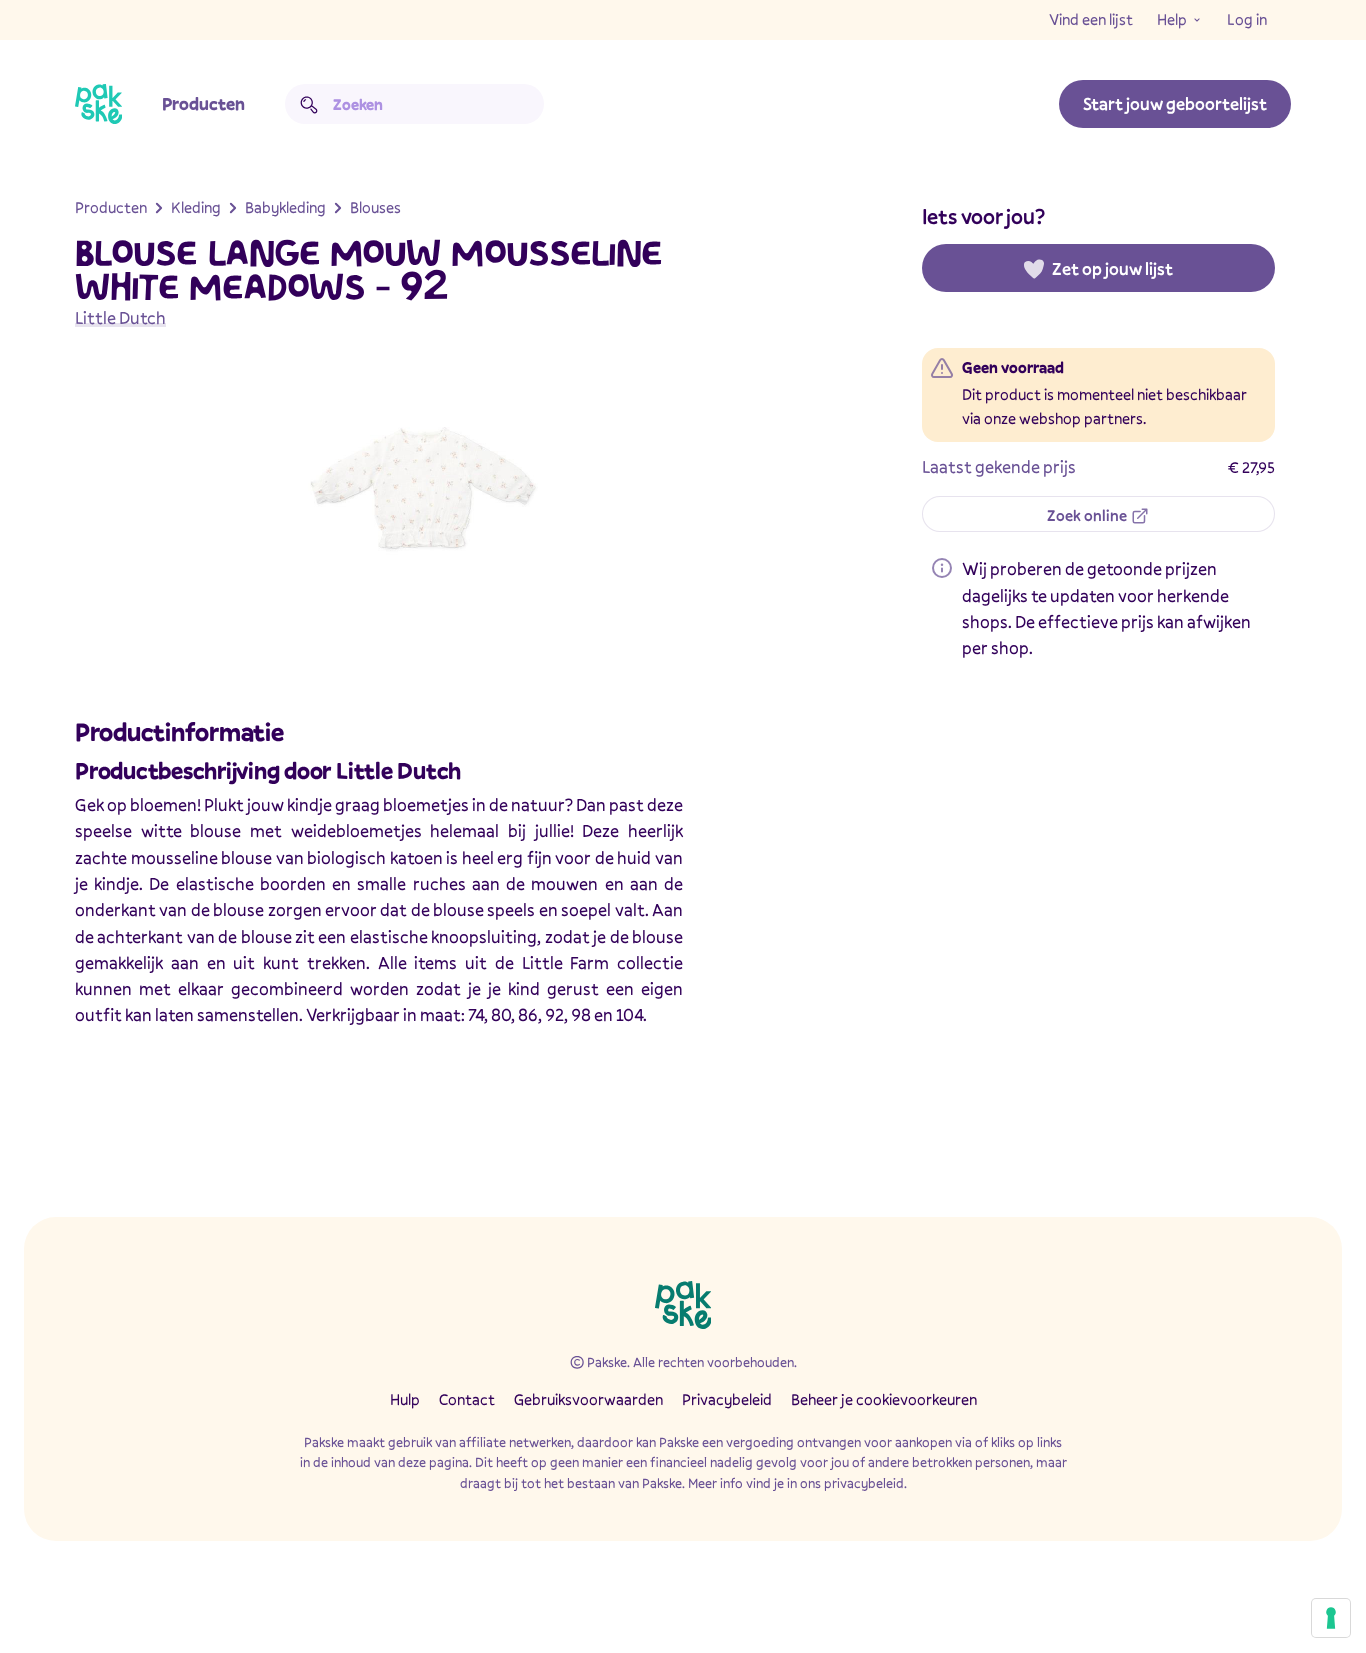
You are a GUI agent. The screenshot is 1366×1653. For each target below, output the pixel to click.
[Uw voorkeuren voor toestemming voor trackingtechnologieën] (1331, 1618)
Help (1172, 19)
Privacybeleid (727, 1399)
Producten (203, 103)
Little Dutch (120, 317)
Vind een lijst (1091, 19)
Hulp (405, 1399)
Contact (467, 1399)
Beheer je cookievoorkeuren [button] (884, 1399)
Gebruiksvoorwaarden (588, 1399)
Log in (1247, 19)
